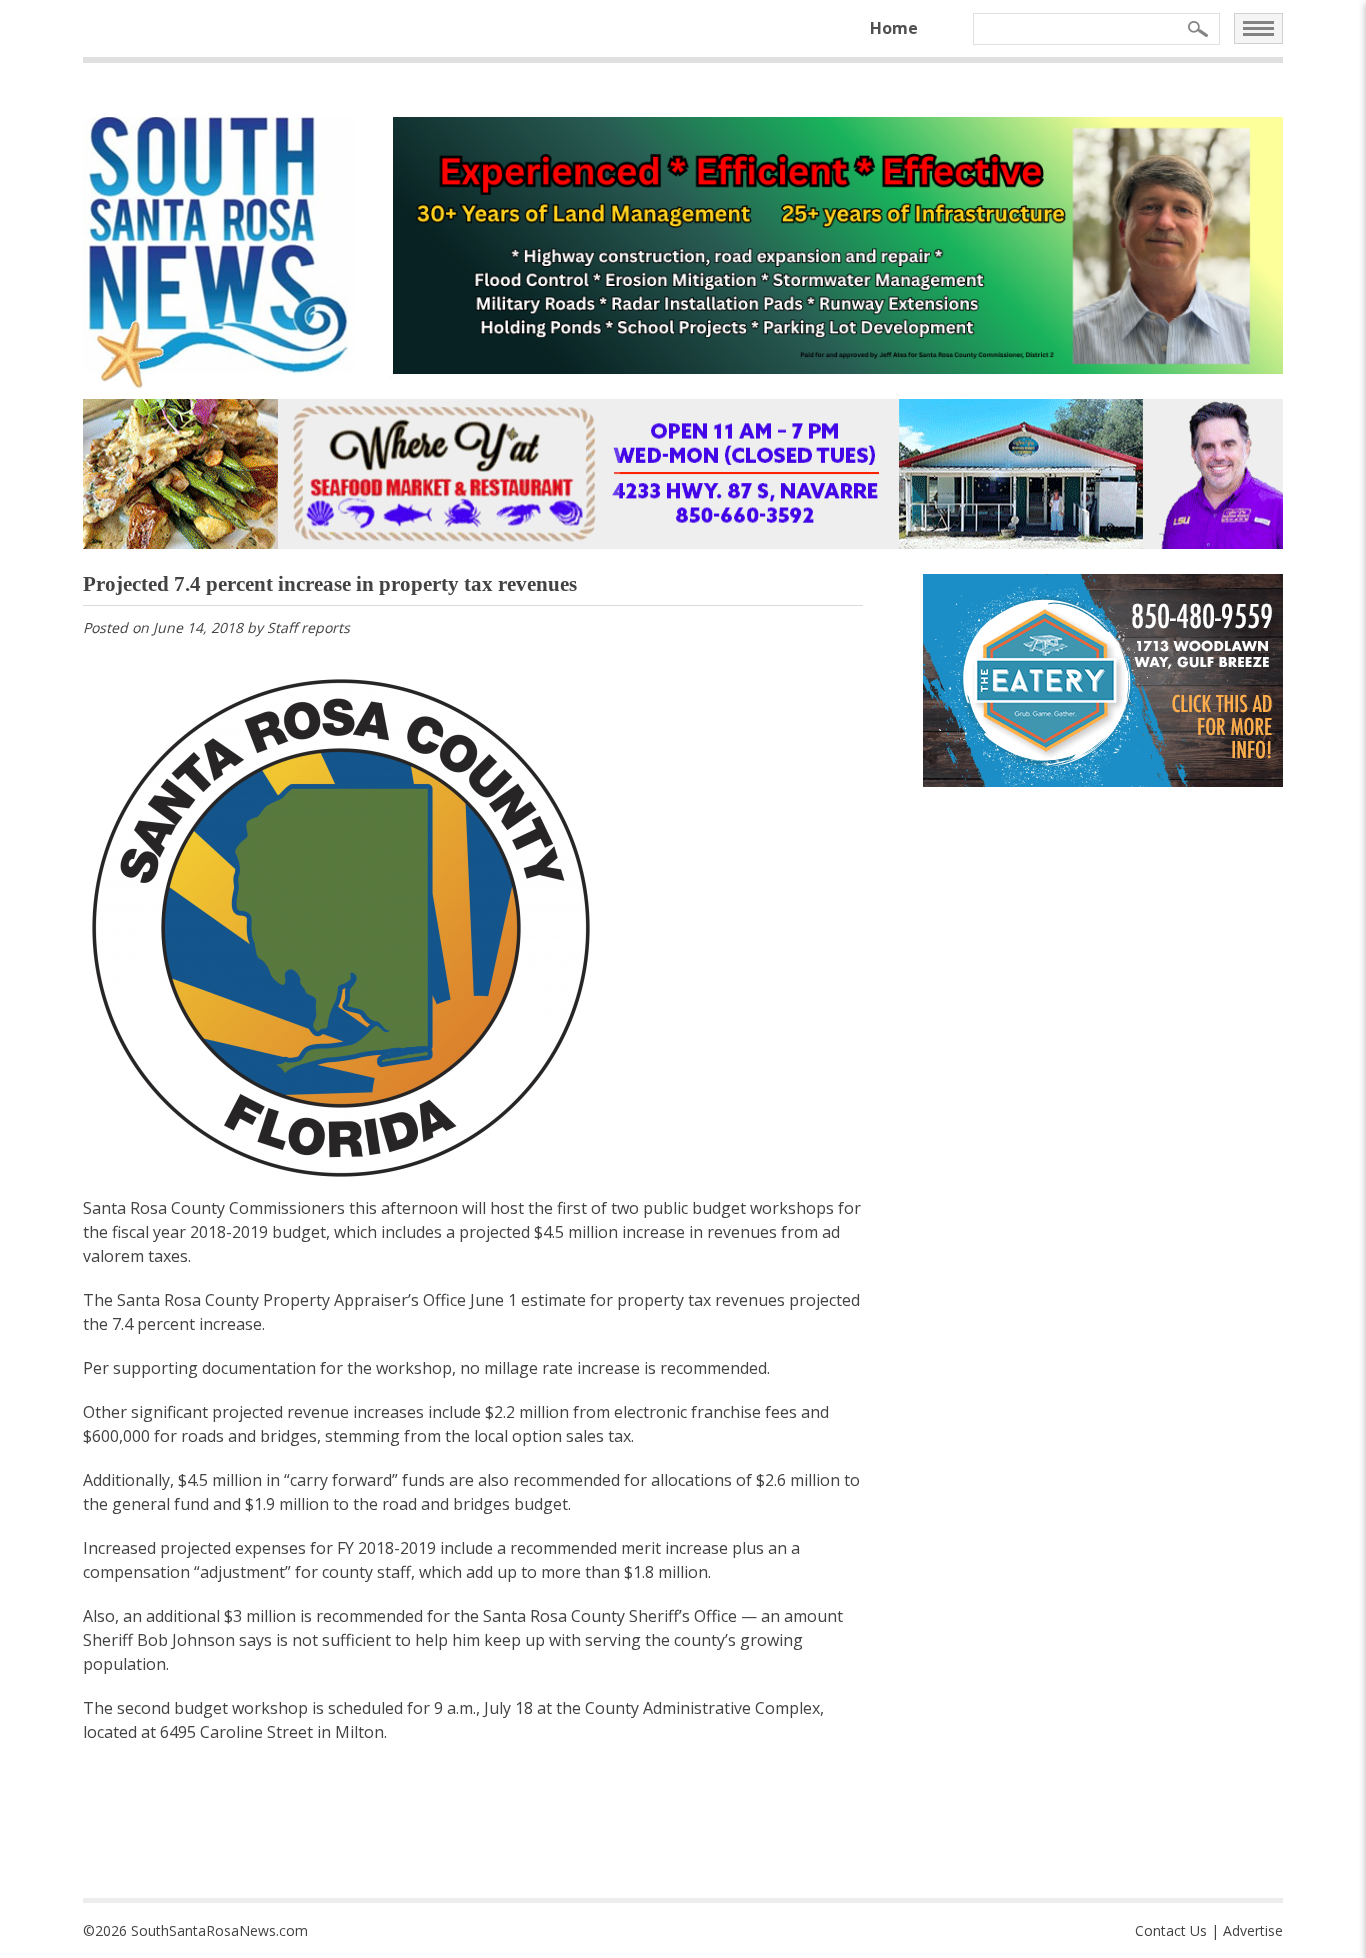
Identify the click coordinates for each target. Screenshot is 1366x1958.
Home (894, 28)
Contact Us (1171, 1930)
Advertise (1253, 1930)
